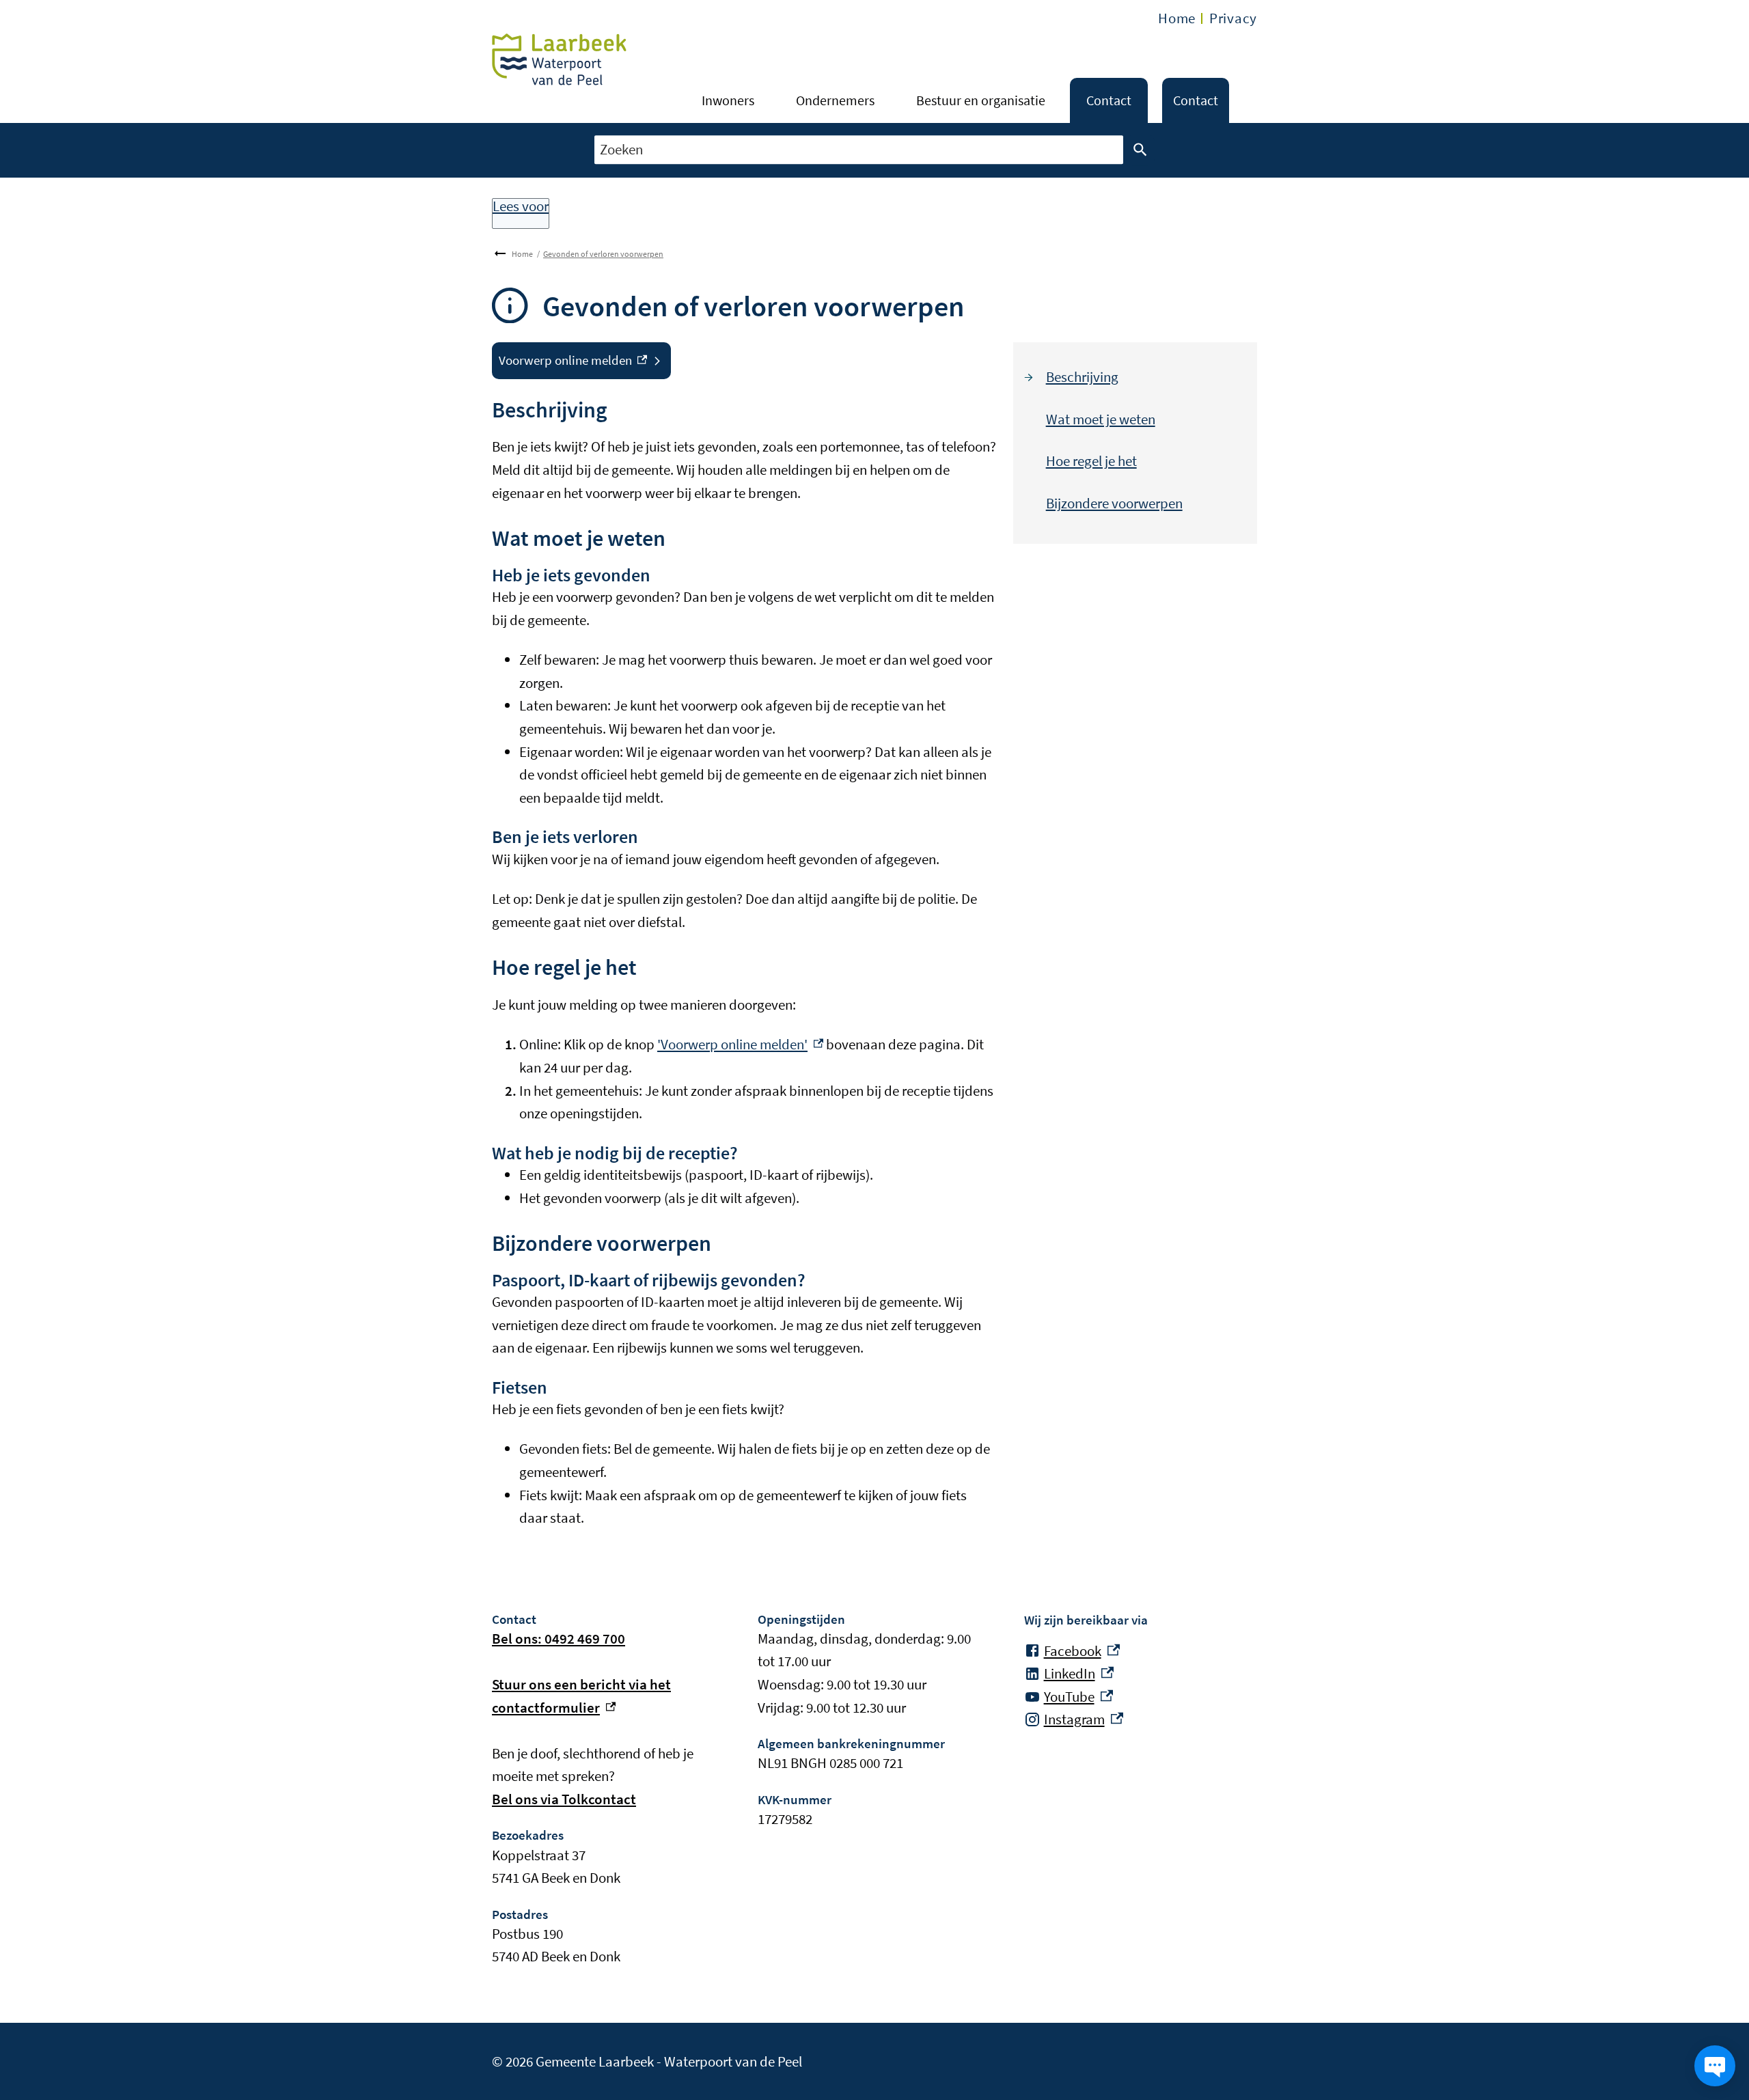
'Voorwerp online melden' (740, 1044)
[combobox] (859, 150)
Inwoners (728, 100)
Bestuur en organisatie (981, 100)
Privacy (1233, 18)
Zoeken (1140, 150)
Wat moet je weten (1101, 419)
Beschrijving (1082, 377)
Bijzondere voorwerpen (1114, 503)
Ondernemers (835, 100)
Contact (1109, 100)
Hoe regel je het (1091, 461)
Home (1177, 18)
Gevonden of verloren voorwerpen (603, 254)
